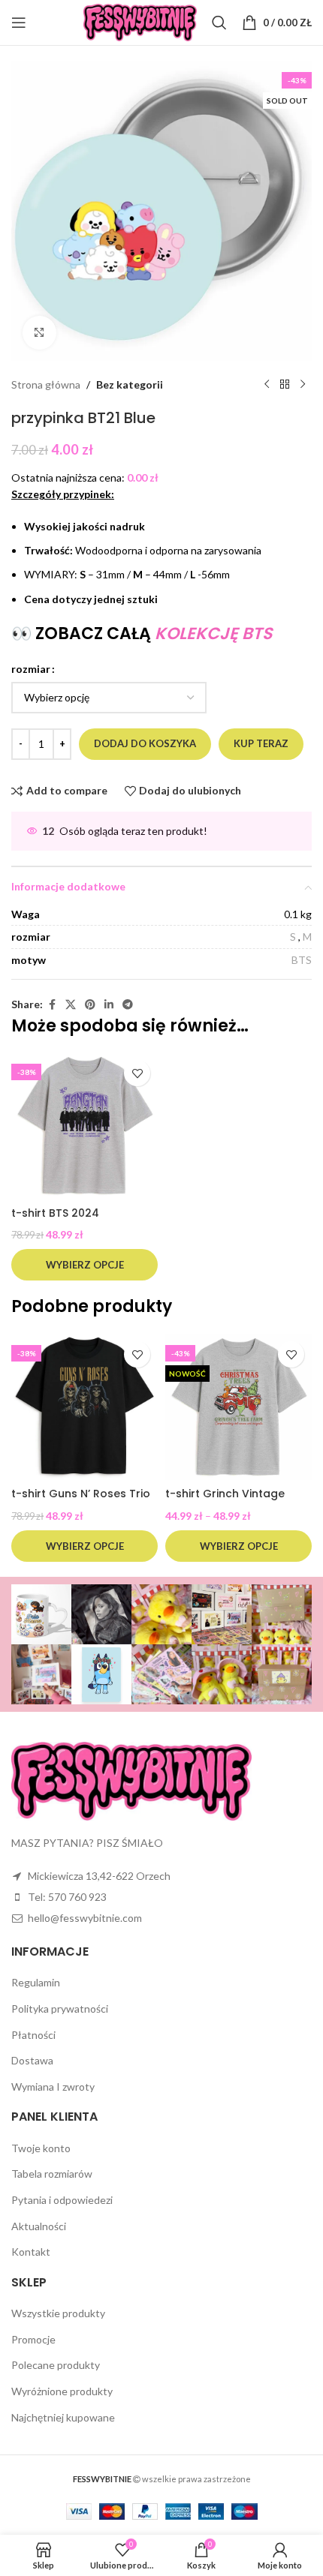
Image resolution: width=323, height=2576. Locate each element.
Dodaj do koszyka (145, 743)
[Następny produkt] (303, 385)
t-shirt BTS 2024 (55, 1213)
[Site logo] (140, 21)
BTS (302, 960)
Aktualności (39, 2226)
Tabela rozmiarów (52, 2174)
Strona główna (46, 384)
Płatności (33, 2035)
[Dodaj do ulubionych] (137, 1073)
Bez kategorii (130, 384)
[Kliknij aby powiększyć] (39, 333)
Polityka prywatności (60, 2009)
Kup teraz (261, 743)
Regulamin (36, 1982)
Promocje (33, 2339)
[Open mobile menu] (19, 23)
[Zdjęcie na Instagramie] (41, 1614)
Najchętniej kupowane (63, 2417)
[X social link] (71, 1005)
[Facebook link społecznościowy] (52, 1005)
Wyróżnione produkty (62, 2391)
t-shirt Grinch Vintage (225, 1494)
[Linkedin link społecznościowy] (109, 1005)
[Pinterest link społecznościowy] (90, 1005)
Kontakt (31, 2252)
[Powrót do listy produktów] (285, 385)
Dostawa (32, 2060)
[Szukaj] (219, 23)
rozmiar (31, 669)
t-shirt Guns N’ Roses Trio (81, 1494)
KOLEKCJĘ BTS (213, 633)
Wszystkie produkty (58, 2313)
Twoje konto (41, 2148)
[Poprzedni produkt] (267, 385)
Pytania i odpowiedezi (62, 2200)
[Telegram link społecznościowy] (128, 1005)
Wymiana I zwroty (53, 2087)
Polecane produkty (56, 2365)
